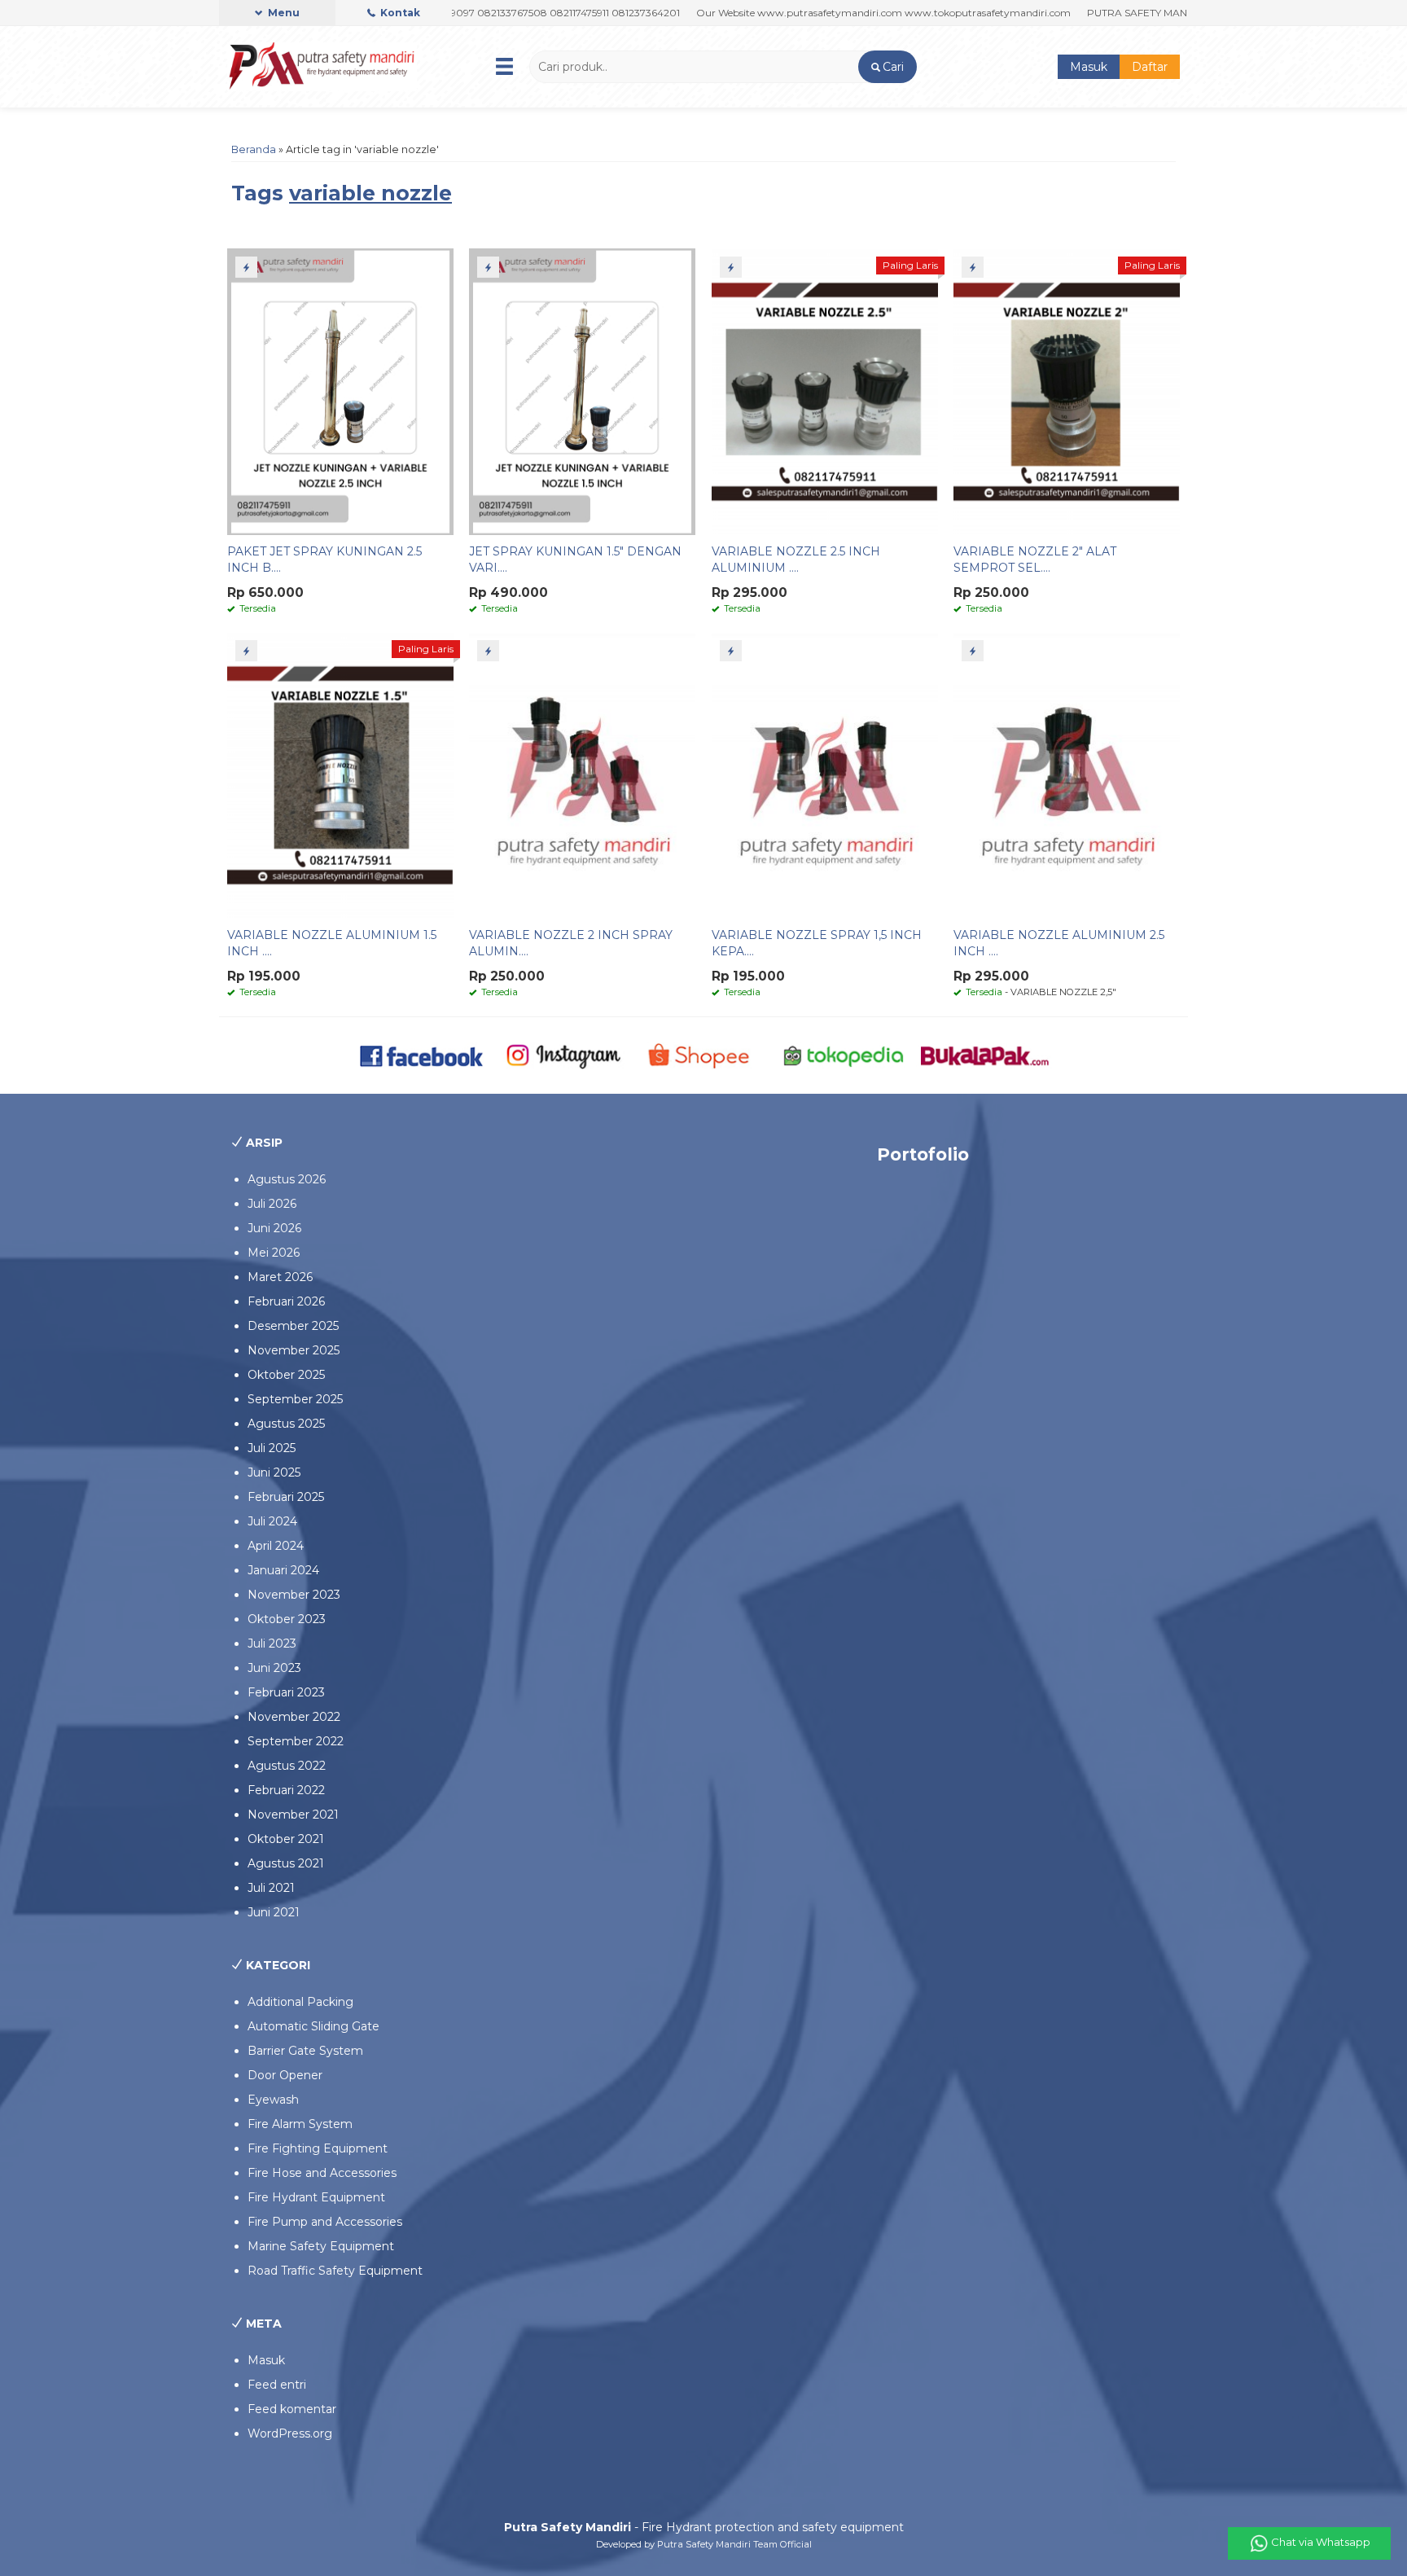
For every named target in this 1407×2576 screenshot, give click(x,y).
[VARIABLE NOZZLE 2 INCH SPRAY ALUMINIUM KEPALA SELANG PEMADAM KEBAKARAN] (582, 775)
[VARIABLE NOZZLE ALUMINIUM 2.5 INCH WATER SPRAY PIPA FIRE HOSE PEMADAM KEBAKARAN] (1067, 775)
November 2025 (294, 1350)
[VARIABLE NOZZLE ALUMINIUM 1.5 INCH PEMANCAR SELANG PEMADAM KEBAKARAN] (340, 775)
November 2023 (294, 1595)
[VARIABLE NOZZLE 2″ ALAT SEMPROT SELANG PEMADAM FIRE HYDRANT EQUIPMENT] (1067, 391)
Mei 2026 (274, 1253)
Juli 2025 (272, 1448)
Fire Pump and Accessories (325, 2222)
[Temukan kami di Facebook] (422, 1055)
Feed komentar (292, 2409)
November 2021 (293, 1815)
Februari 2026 (286, 1301)
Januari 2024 (283, 1570)
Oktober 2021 (286, 1839)
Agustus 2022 (287, 1766)
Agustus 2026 (287, 1179)
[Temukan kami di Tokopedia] (844, 1055)
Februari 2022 (286, 1790)
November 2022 (294, 1717)
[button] (887, 67)
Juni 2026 (274, 1228)
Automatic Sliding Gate (313, 2026)
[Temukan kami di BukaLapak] (985, 1055)
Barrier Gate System (305, 2051)
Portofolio (923, 1154)
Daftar (1150, 67)
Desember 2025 (293, 1326)
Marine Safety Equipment (321, 2246)
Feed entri (277, 2385)
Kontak (399, 13)
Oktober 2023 (287, 1619)
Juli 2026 (272, 1204)
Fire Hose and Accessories (322, 2173)
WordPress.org (290, 2433)
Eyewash (273, 2100)
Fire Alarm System (300, 2124)
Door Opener (285, 2075)
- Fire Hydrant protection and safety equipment (704, 2527)
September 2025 (295, 1399)
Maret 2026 (280, 1277)
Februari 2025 (286, 1497)
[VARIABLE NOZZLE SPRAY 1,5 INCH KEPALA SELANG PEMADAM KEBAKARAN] (825, 775)
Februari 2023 (286, 1692)
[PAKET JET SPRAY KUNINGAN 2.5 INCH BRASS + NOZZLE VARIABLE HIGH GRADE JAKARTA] (340, 391)
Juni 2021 (274, 1912)
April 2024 (276, 1546)
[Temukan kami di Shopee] (704, 1055)
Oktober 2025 (286, 1375)
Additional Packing (300, 2002)
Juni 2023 (274, 1668)
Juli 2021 (271, 1888)
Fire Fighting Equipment (318, 2148)
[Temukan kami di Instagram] (563, 1055)
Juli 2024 (272, 1521)
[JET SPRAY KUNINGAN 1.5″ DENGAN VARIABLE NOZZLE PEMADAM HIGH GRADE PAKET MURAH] (582, 391)
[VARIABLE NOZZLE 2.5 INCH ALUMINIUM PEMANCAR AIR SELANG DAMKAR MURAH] (825, 391)
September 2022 (296, 1741)
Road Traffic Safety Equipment (335, 2271)
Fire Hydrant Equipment (316, 2197)
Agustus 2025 (286, 1424)
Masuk (1089, 67)
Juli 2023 (272, 1643)
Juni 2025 (274, 1472)
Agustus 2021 (286, 1863)
